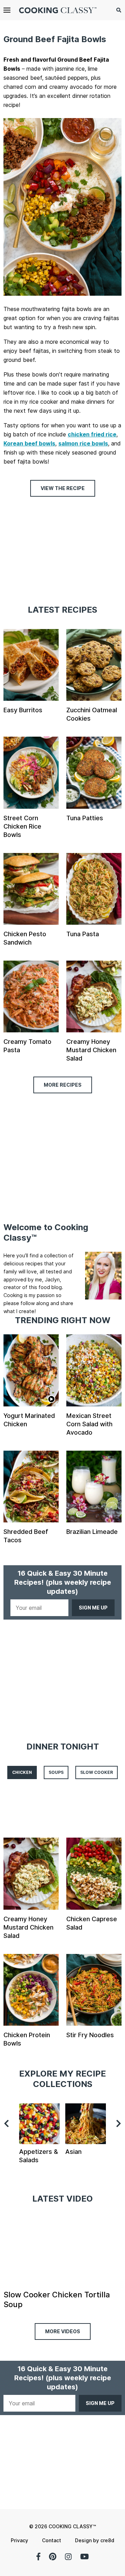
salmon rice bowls (83, 443)
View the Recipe (63, 488)
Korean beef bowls (29, 443)
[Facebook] (38, 2556)
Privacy (19, 2540)
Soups (56, 1772)
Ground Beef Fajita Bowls (55, 39)
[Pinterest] (53, 2556)
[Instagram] (68, 2556)
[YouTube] (85, 2556)
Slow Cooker (97, 1772)
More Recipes (63, 1085)
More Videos (63, 2331)
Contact (52, 2540)
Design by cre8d (95, 2540)
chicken (22, 1772)
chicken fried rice (92, 434)
